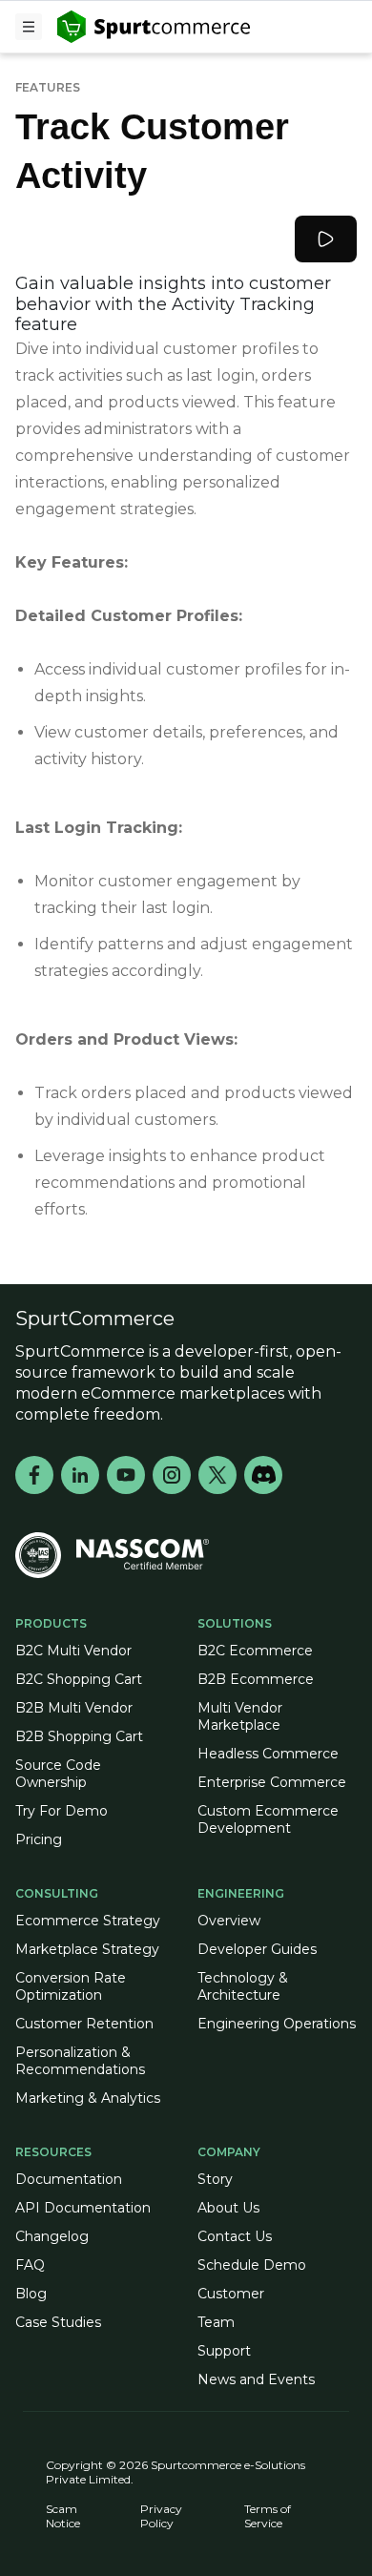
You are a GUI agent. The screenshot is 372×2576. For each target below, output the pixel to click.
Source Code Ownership (58, 1774)
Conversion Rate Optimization (71, 1986)
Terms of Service (268, 2516)
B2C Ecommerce (255, 1651)
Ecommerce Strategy (88, 1921)
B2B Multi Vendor (74, 1708)
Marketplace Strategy (87, 1949)
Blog (31, 2294)
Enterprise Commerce (272, 1782)
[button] (29, 27)
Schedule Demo (252, 2265)
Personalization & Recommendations (80, 2061)
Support (224, 2351)
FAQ (30, 2265)
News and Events (256, 2379)
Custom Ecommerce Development (268, 1819)
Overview (229, 1921)
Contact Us (235, 2236)
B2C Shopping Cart (79, 1679)
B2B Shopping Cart (79, 1736)
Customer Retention (84, 2024)
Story (215, 2179)
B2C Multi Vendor (73, 1651)
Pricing (39, 1839)
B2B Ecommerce (256, 1679)
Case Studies (58, 2322)
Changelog (52, 2236)
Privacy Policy (161, 2516)
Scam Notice (63, 2516)
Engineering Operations (277, 2024)
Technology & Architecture (243, 1986)
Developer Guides (257, 1949)
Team (216, 2322)
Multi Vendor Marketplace (240, 1716)
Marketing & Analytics (88, 2098)
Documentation (69, 2179)
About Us (228, 2208)
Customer (231, 2294)
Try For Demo (62, 1811)
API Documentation (83, 2208)
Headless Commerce (268, 1754)
